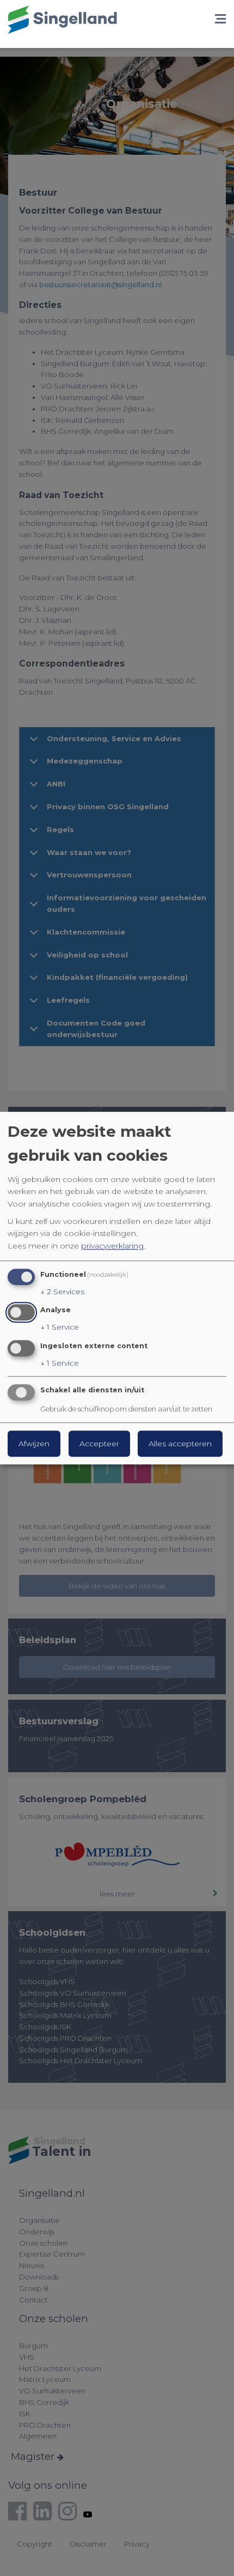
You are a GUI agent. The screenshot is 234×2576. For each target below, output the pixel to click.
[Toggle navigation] (220, 20)
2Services (62, 1292)
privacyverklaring (112, 1246)
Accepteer (99, 1444)
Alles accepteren (180, 1444)
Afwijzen (34, 1444)
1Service (60, 1328)
